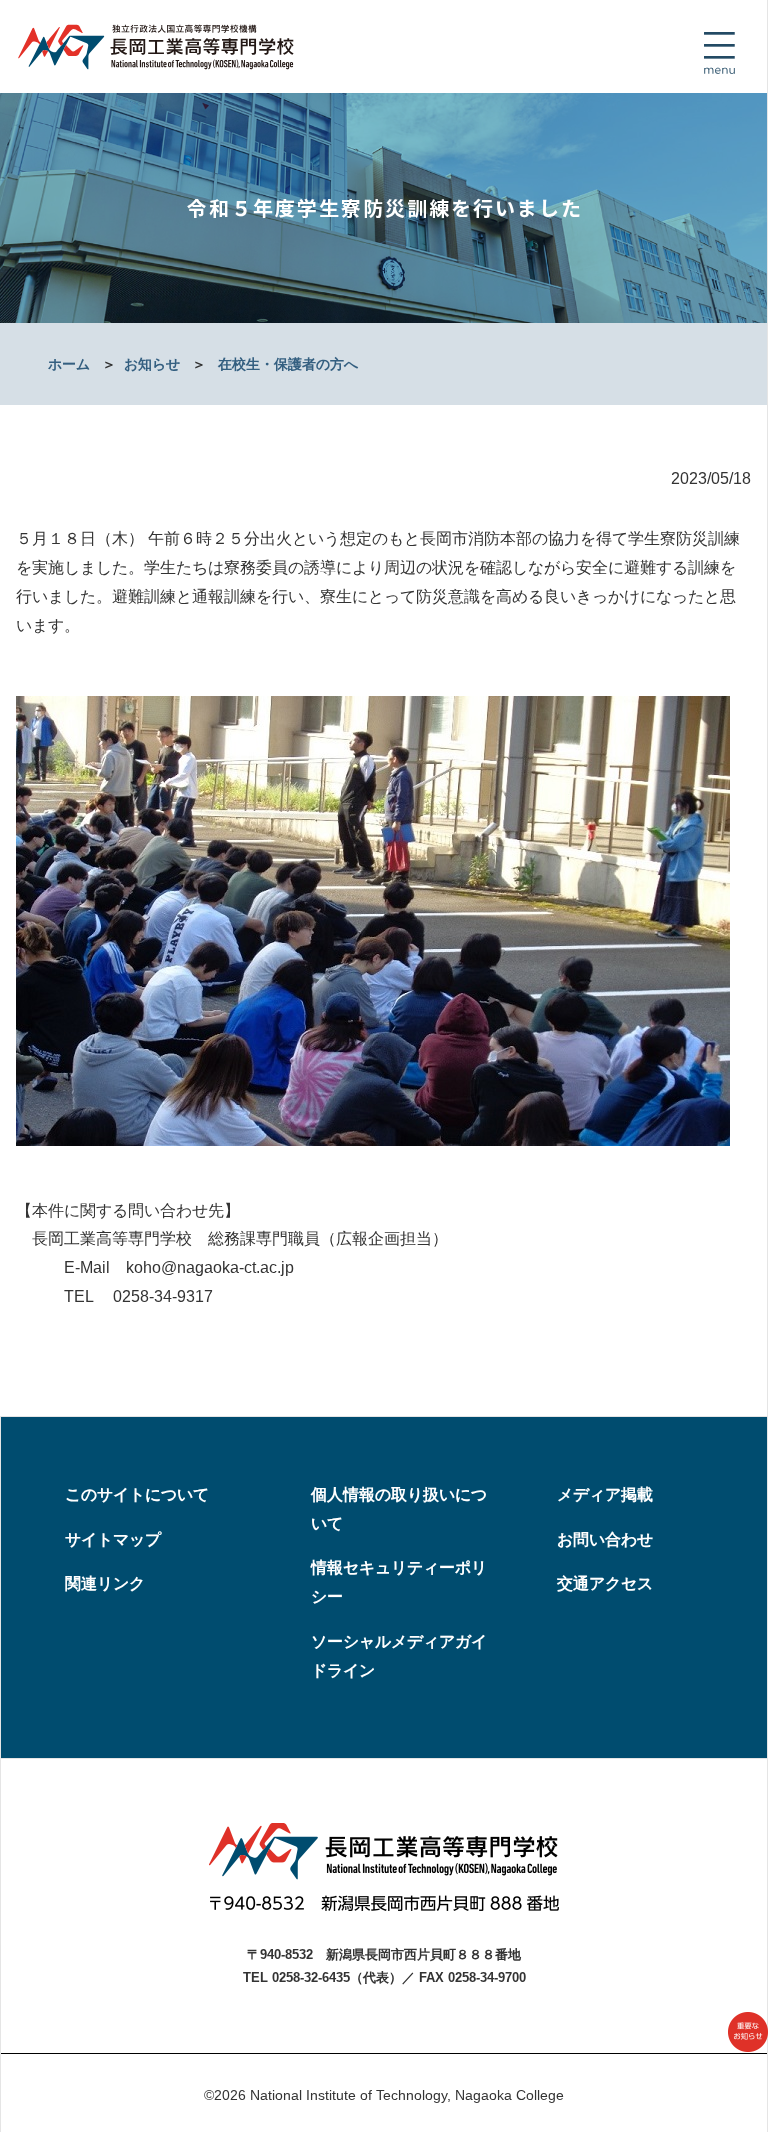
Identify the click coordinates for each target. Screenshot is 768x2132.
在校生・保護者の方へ (288, 364)
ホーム (69, 364)
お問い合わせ (605, 1539)
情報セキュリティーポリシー (399, 1582)
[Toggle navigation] (719, 53)
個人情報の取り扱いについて (399, 1509)
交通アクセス (605, 1583)
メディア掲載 (605, 1494)
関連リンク (105, 1583)
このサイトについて (137, 1494)
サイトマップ (113, 1539)
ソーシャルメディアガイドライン (399, 1656)
